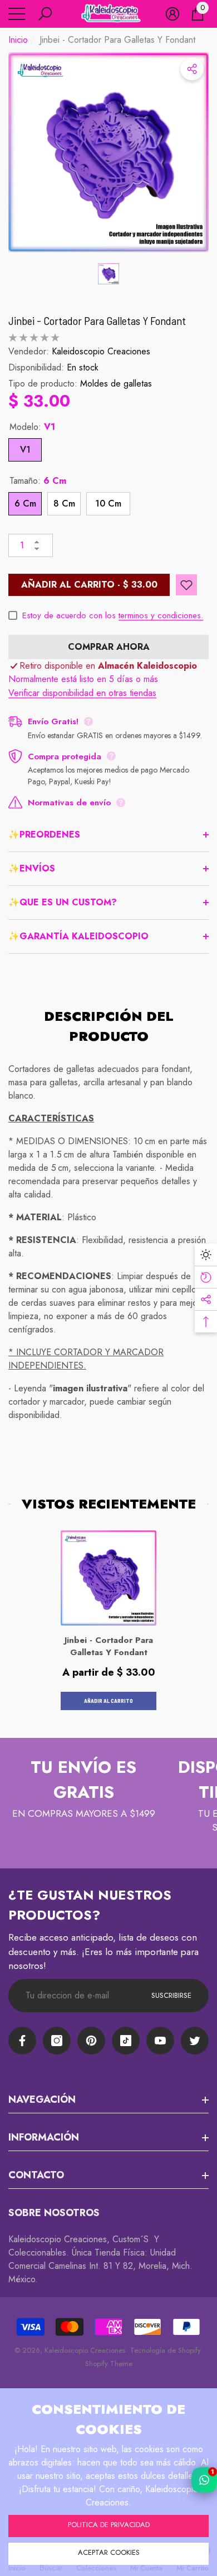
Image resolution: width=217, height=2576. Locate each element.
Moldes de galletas (116, 384)
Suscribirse (171, 1995)
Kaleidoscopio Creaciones (101, 351)
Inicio (18, 40)
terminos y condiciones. (161, 615)
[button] (45, 14)
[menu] (17, 14)
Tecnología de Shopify (165, 2350)
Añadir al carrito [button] (108, 1701)
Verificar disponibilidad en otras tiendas (82, 693)
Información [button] (44, 2137)
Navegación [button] (42, 2099)
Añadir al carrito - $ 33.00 (89, 585)
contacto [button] (36, 2175)
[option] (108, 152)
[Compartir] (192, 69)
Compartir (192, 69)
